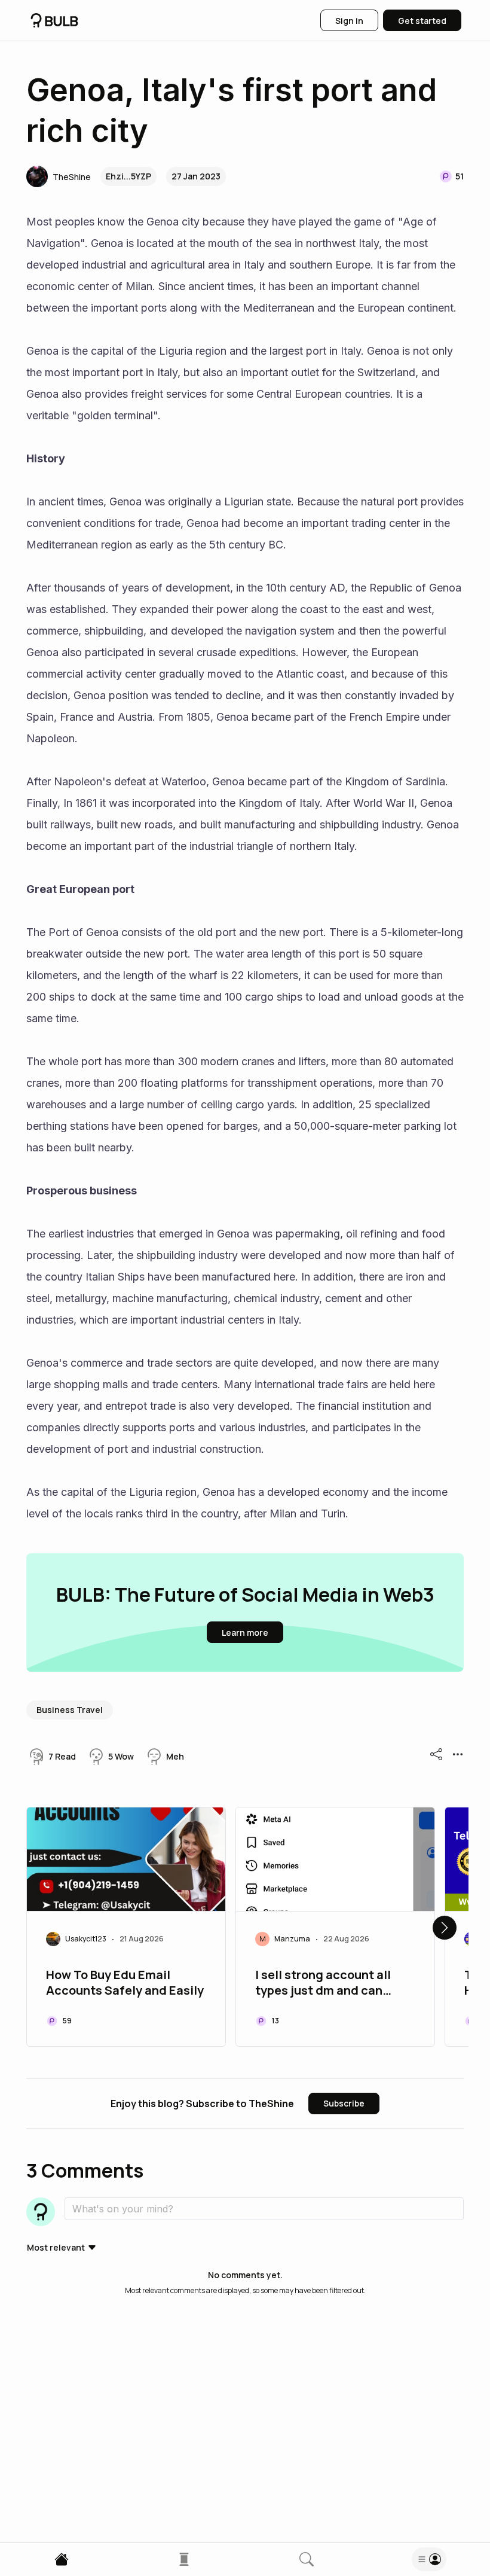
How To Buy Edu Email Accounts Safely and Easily (125, 1983)
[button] (59, 176)
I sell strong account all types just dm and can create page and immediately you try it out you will (330, 1984)
